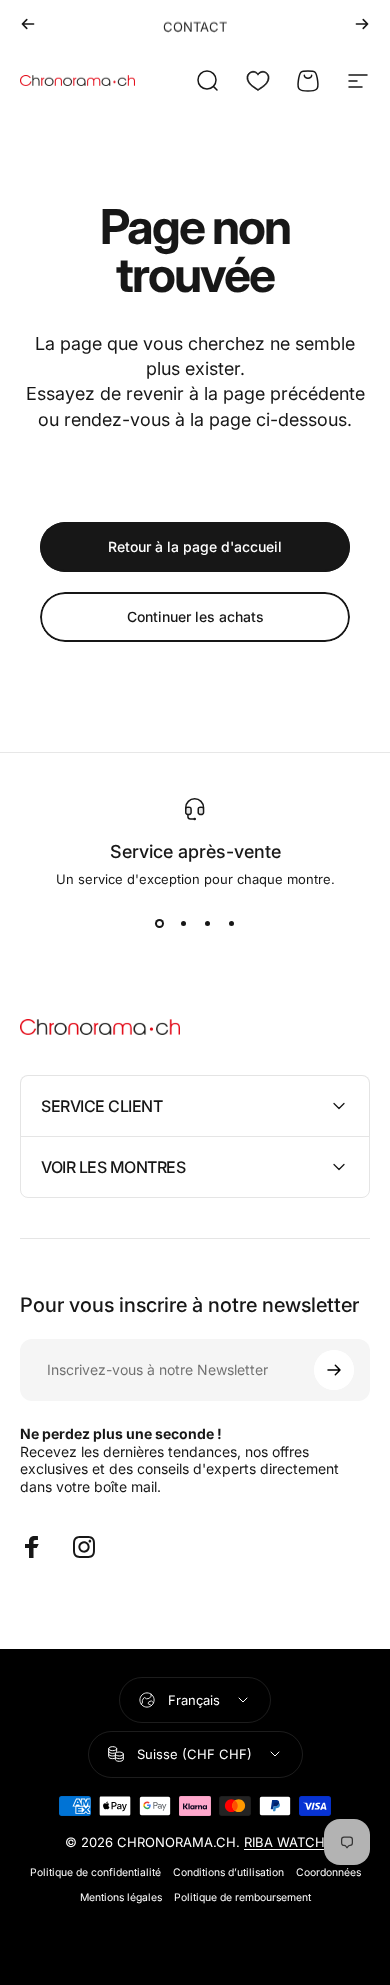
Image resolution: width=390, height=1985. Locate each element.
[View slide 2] (183, 923)
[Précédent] (28, 24)
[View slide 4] (231, 923)
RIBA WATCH (284, 1842)
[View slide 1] (159, 923)
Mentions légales (121, 1897)
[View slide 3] (207, 923)
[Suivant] (362, 24)
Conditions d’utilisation (228, 1872)
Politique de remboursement (242, 1897)
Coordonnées (328, 1872)
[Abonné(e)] (334, 1370)
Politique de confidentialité (95, 1872)
